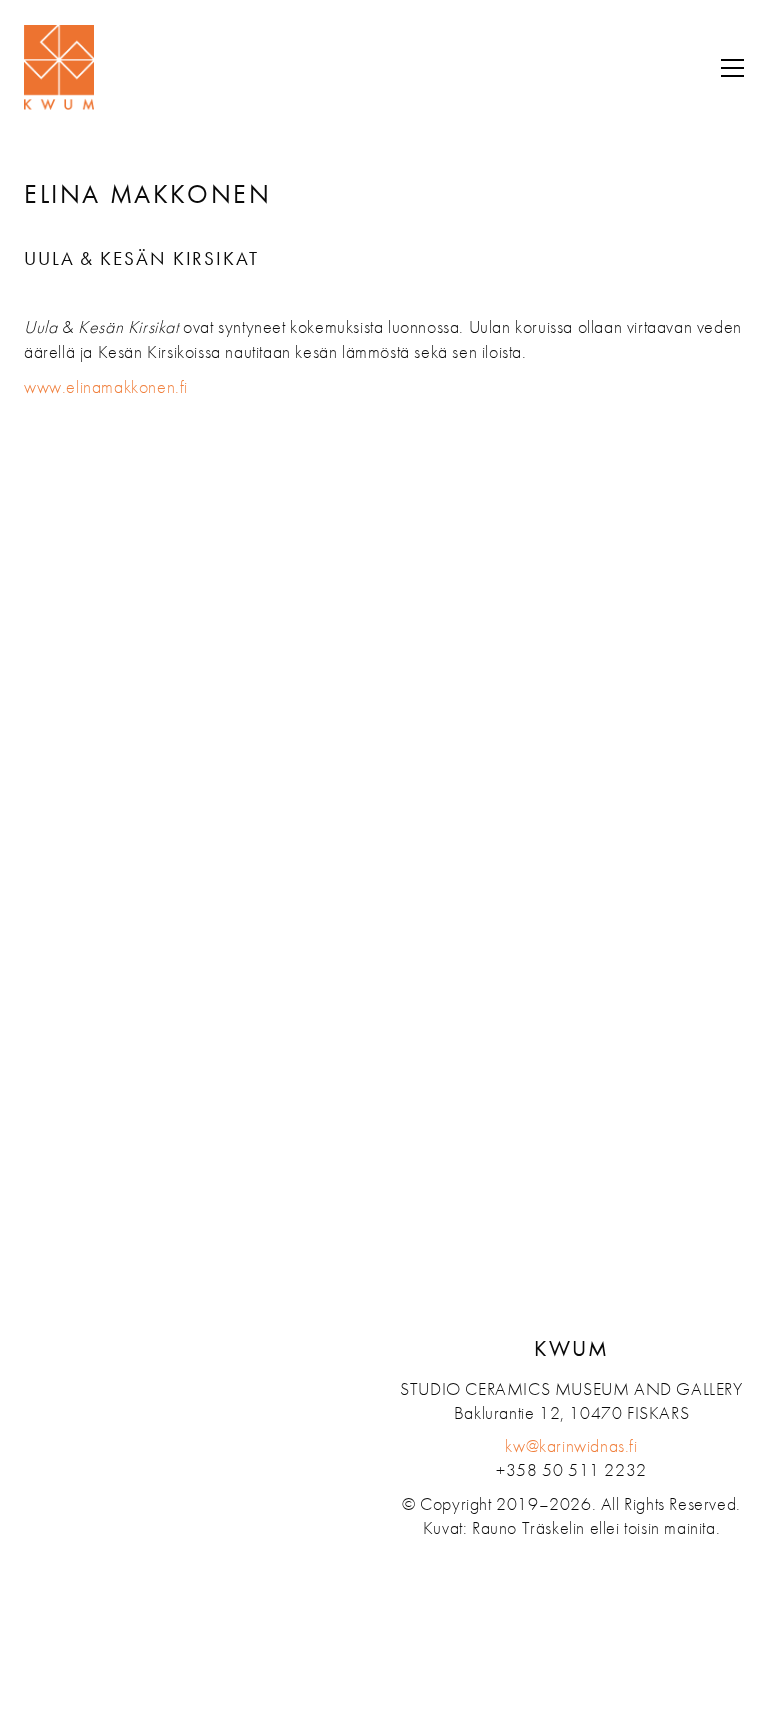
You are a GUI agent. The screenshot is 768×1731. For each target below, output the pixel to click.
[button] (727, 68)
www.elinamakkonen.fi (106, 386)
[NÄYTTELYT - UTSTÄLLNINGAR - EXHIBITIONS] (54, 465)
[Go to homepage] (59, 67)
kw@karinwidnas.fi (571, 1445)
